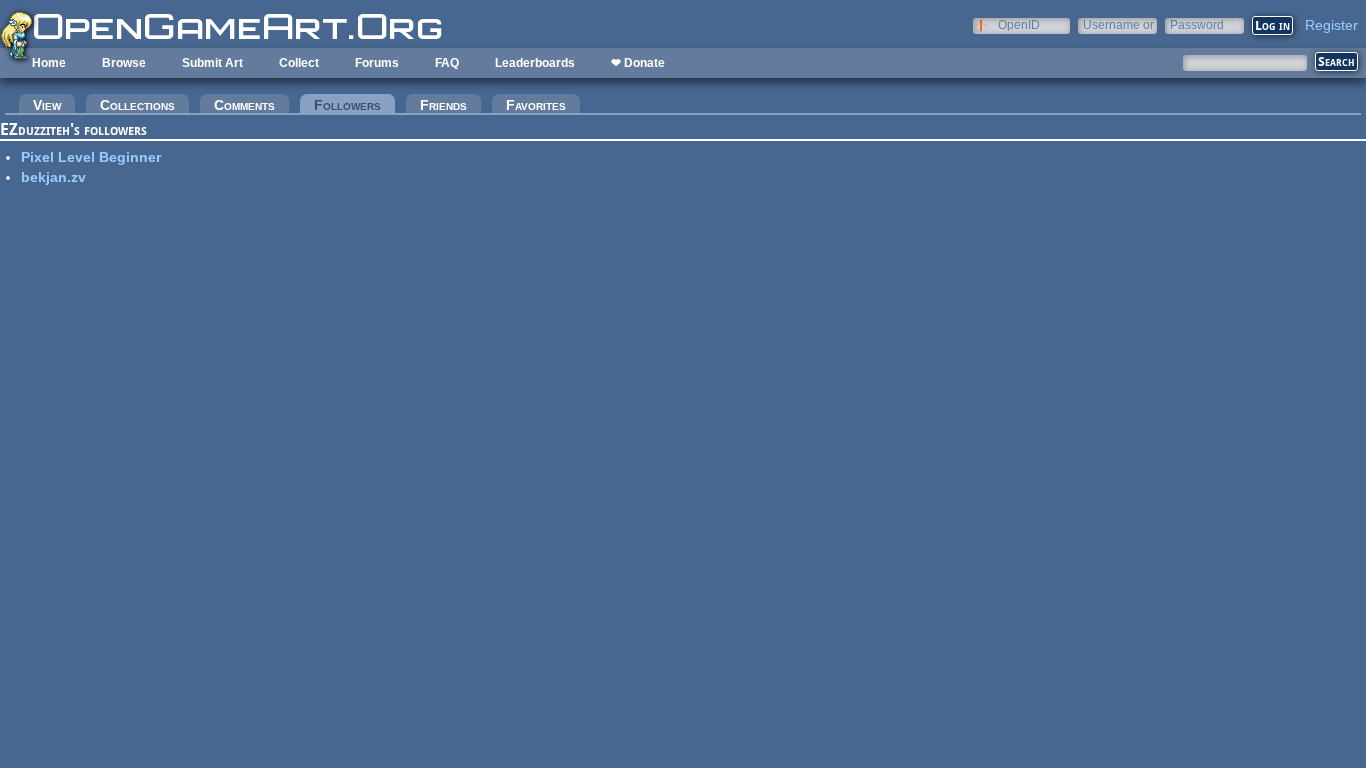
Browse (124, 63)
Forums (377, 63)
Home (49, 63)
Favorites (536, 105)
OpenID (1019, 24)
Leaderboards (535, 63)
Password (1197, 24)
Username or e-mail (1118, 24)
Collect (299, 63)
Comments (244, 105)
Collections (137, 105)
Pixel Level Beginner (91, 157)
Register (1331, 25)
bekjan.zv (53, 177)
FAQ (447, 63)
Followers (354, 105)
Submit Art (212, 63)
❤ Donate (638, 63)
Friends (443, 105)
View (47, 105)
